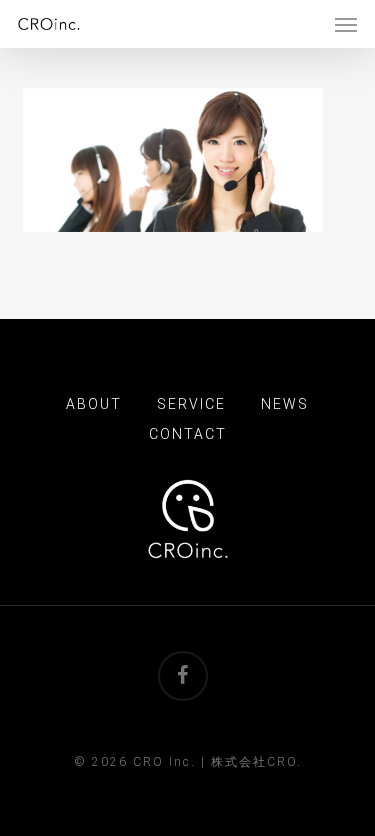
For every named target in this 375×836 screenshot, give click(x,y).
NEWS (285, 404)
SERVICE (191, 404)
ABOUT (94, 404)
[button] (346, 24)
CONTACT (188, 434)
